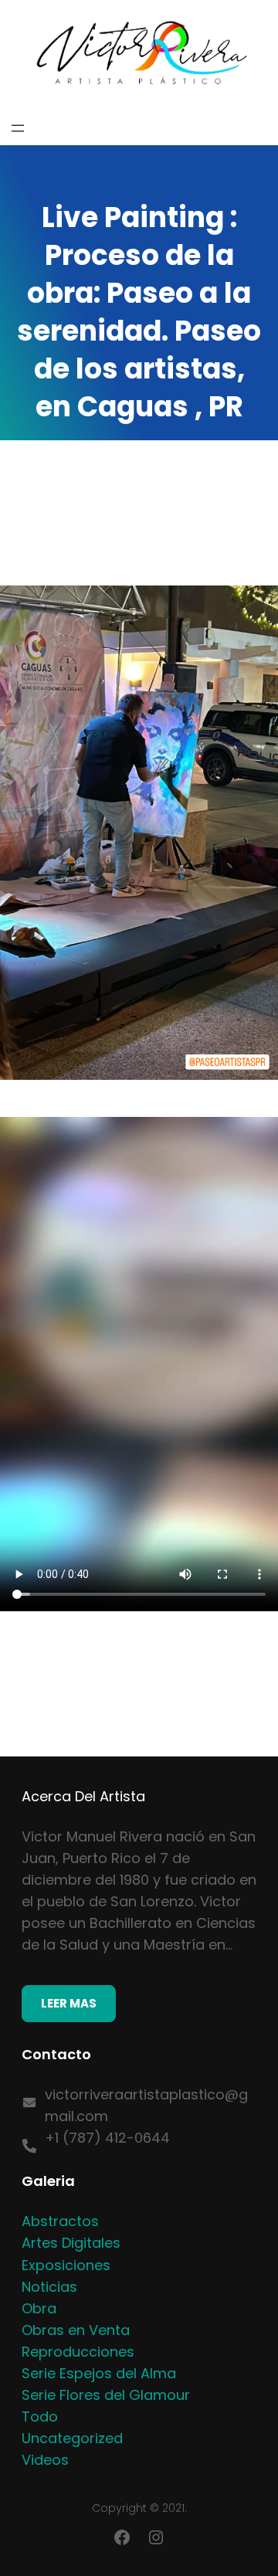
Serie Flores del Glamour (106, 2395)
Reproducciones (78, 2352)
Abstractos (60, 2221)
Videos (45, 2460)
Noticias (49, 2287)
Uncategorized (72, 2438)
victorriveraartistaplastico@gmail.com (146, 2105)
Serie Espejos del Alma (99, 2373)
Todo (40, 2416)
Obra (39, 2308)
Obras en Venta (76, 2330)
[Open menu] (18, 128)
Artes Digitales (71, 2243)
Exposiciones (66, 2265)
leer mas (69, 2003)
